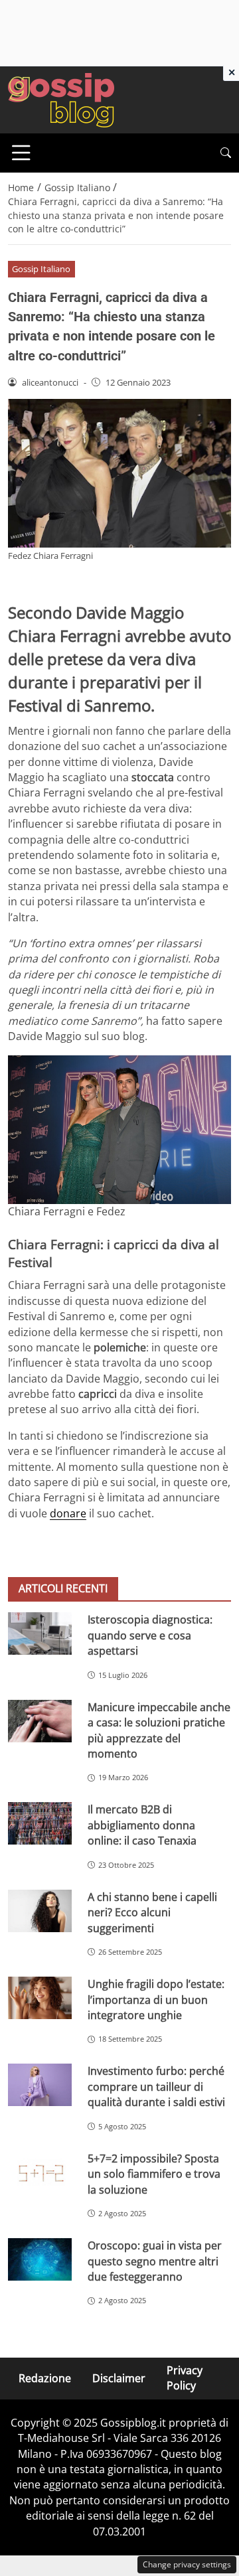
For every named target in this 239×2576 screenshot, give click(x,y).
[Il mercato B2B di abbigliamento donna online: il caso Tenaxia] (40, 1823)
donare (68, 1513)
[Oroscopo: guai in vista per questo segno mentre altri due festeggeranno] (40, 2259)
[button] (226, 153)
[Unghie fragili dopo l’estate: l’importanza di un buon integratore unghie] (40, 1998)
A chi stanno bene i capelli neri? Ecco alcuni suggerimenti (152, 1913)
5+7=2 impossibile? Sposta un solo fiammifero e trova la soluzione (154, 2174)
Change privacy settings (187, 2564)
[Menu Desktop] (21, 153)
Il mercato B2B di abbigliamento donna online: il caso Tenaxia (142, 1825)
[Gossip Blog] (61, 99)
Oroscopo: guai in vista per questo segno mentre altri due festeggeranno (155, 2261)
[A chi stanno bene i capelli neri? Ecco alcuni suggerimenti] (40, 1911)
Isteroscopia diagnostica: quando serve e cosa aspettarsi (150, 1635)
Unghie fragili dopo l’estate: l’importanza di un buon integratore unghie (156, 2000)
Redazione (45, 2378)
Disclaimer (119, 2378)
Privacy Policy (185, 2378)
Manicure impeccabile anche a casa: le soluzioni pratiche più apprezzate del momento (159, 1730)
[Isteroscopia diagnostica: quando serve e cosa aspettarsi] (40, 1633)
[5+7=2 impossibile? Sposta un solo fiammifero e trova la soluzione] (40, 2172)
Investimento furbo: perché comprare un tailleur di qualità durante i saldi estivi (156, 2086)
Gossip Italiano (41, 269)
